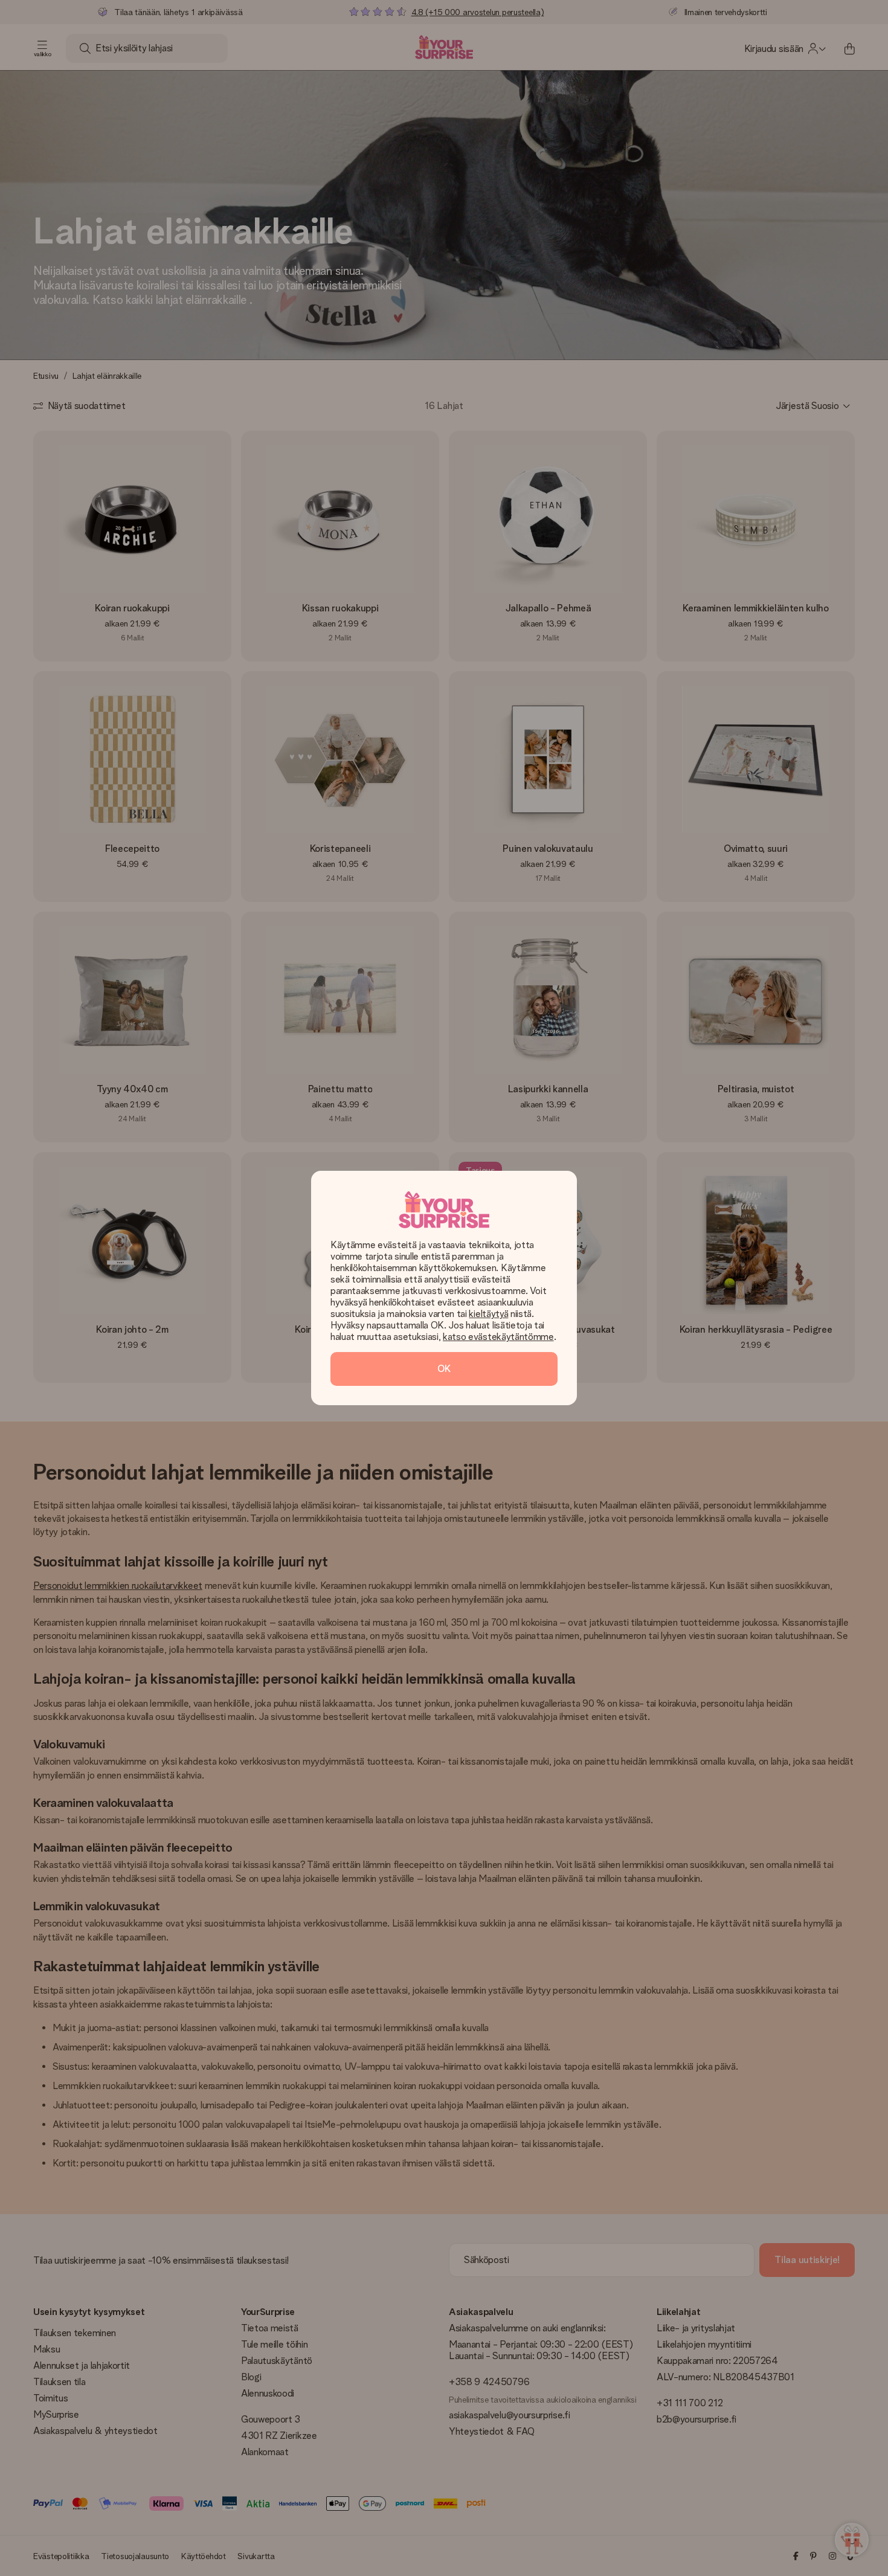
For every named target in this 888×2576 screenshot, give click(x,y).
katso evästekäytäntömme (498, 1337)
